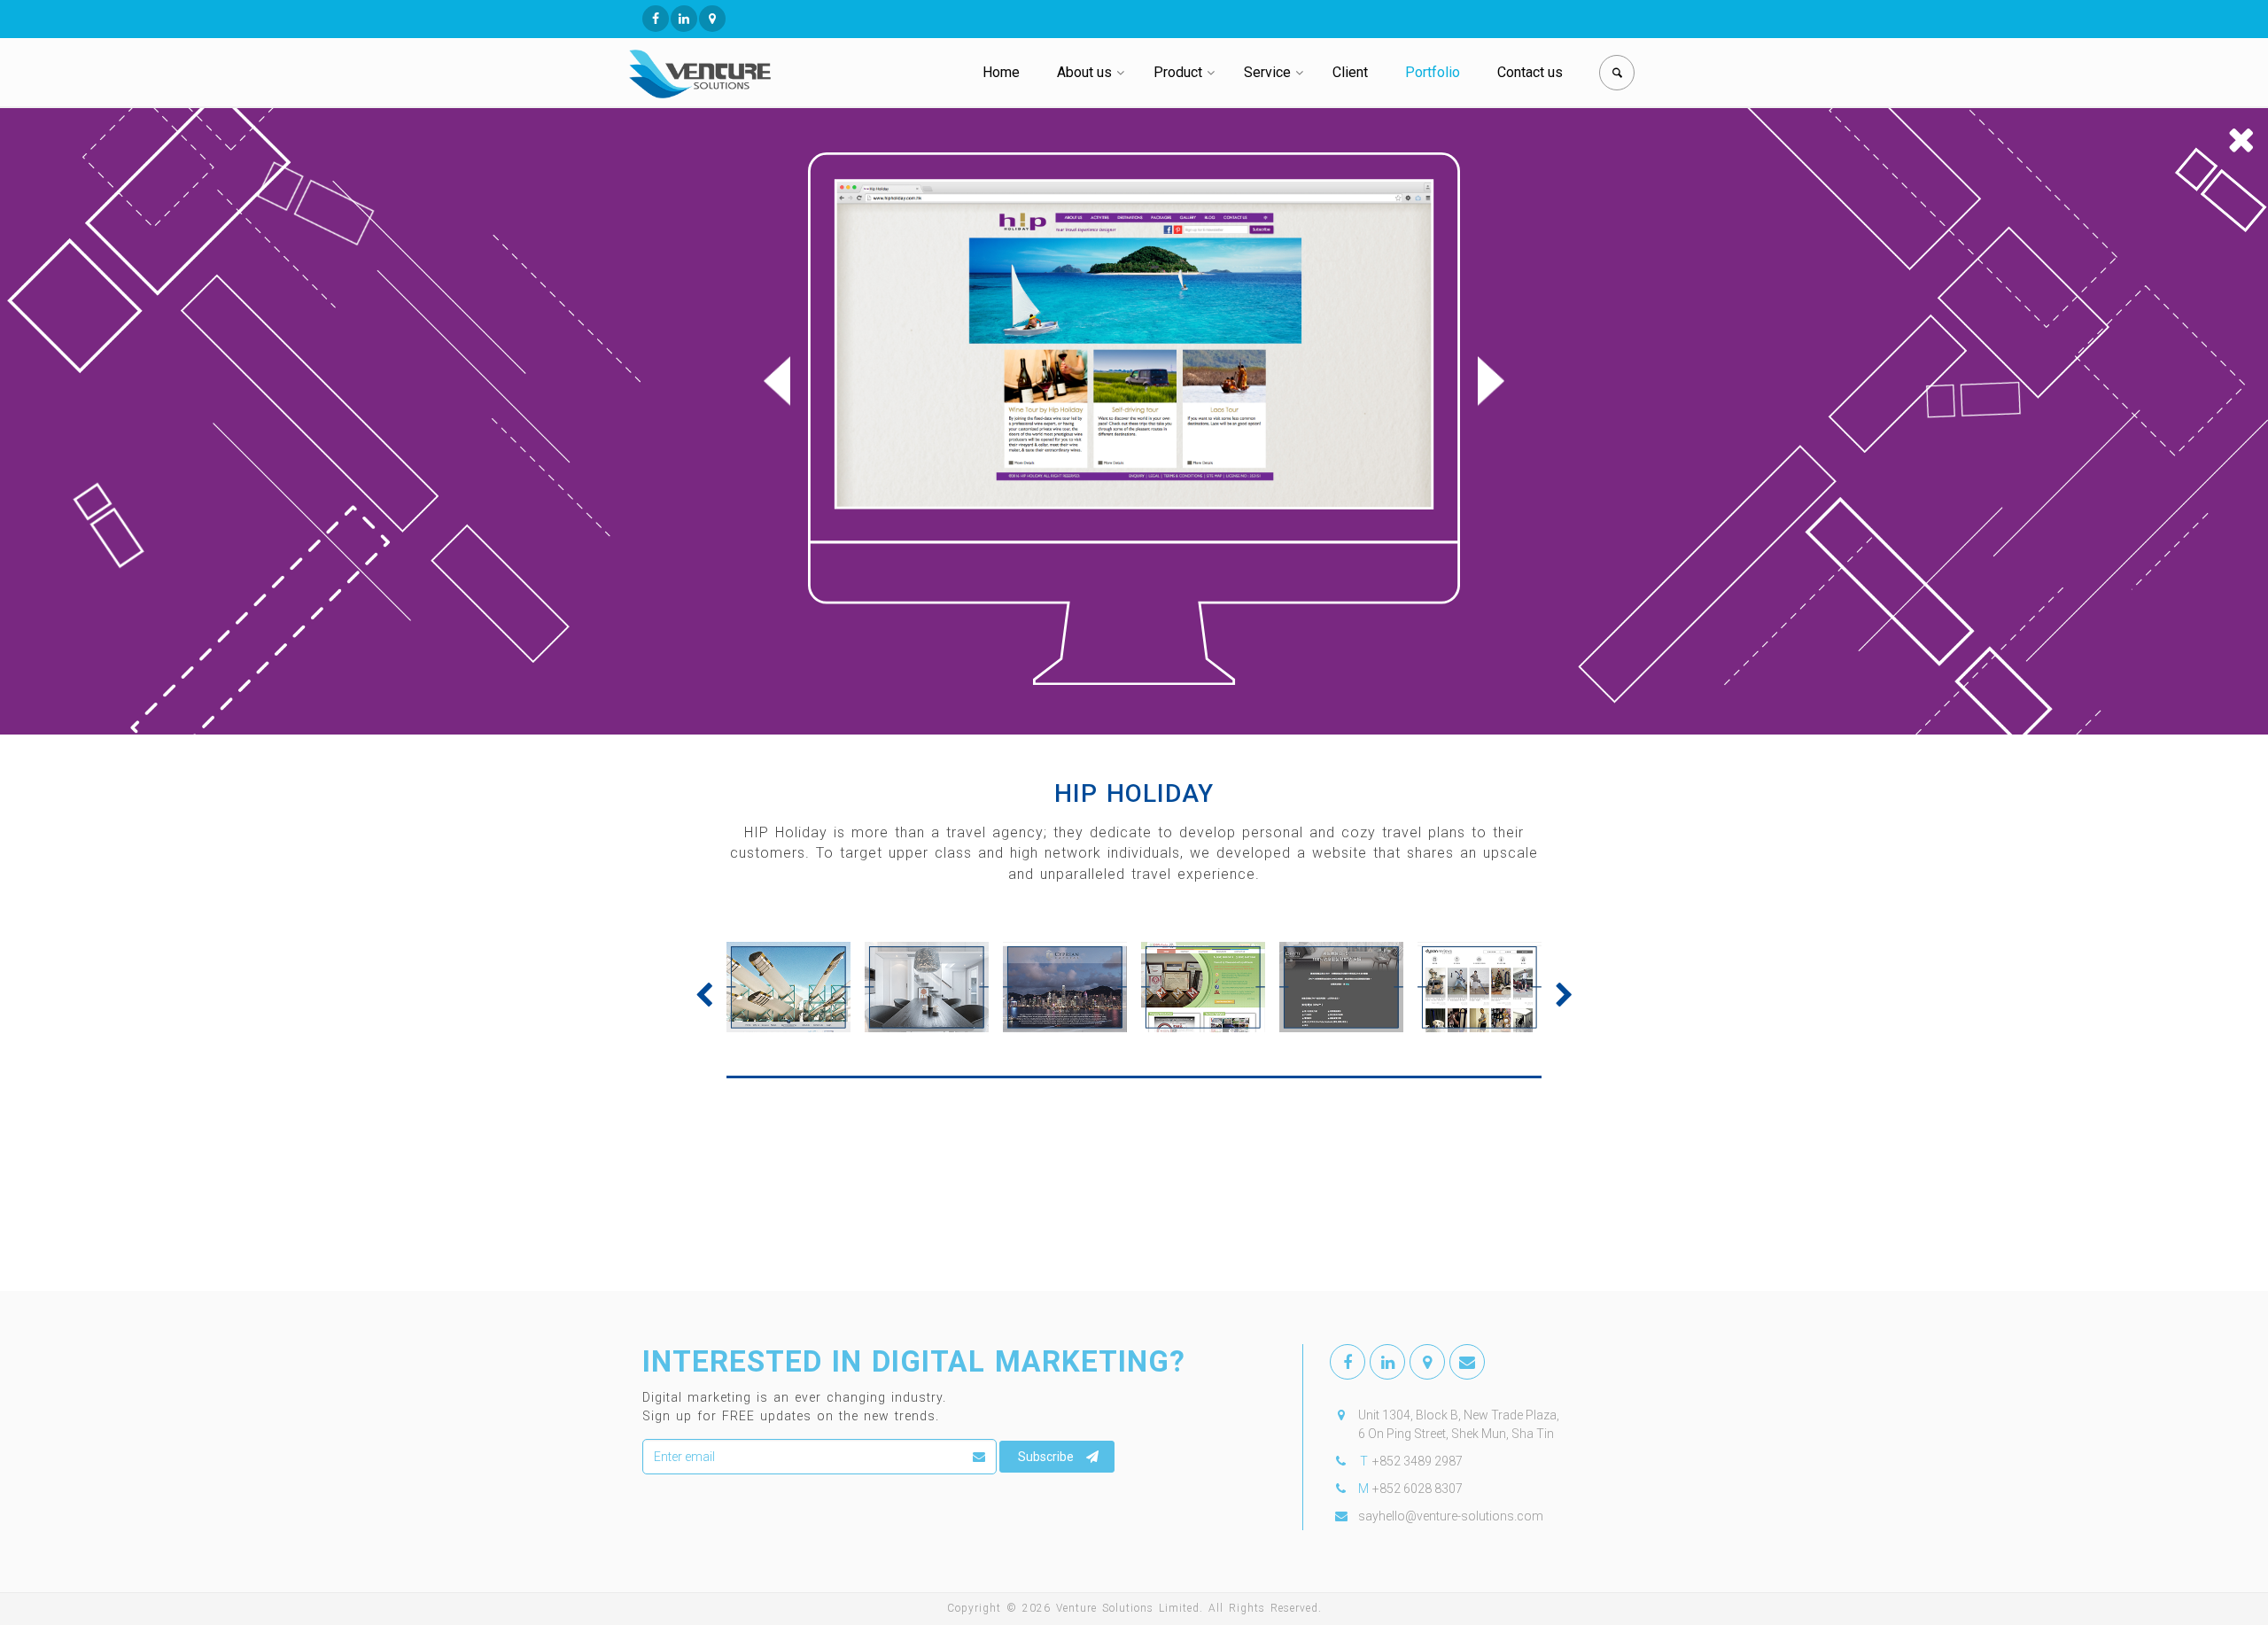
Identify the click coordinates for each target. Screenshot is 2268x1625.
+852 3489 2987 (1417, 1461)
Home (1001, 72)
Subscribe (1046, 1457)
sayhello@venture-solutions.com (1451, 1516)
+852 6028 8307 (1417, 1489)
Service (1267, 72)
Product (1178, 72)
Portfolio (1433, 72)
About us (1084, 72)
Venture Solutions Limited (1128, 1608)
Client (1350, 72)
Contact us (1530, 72)
